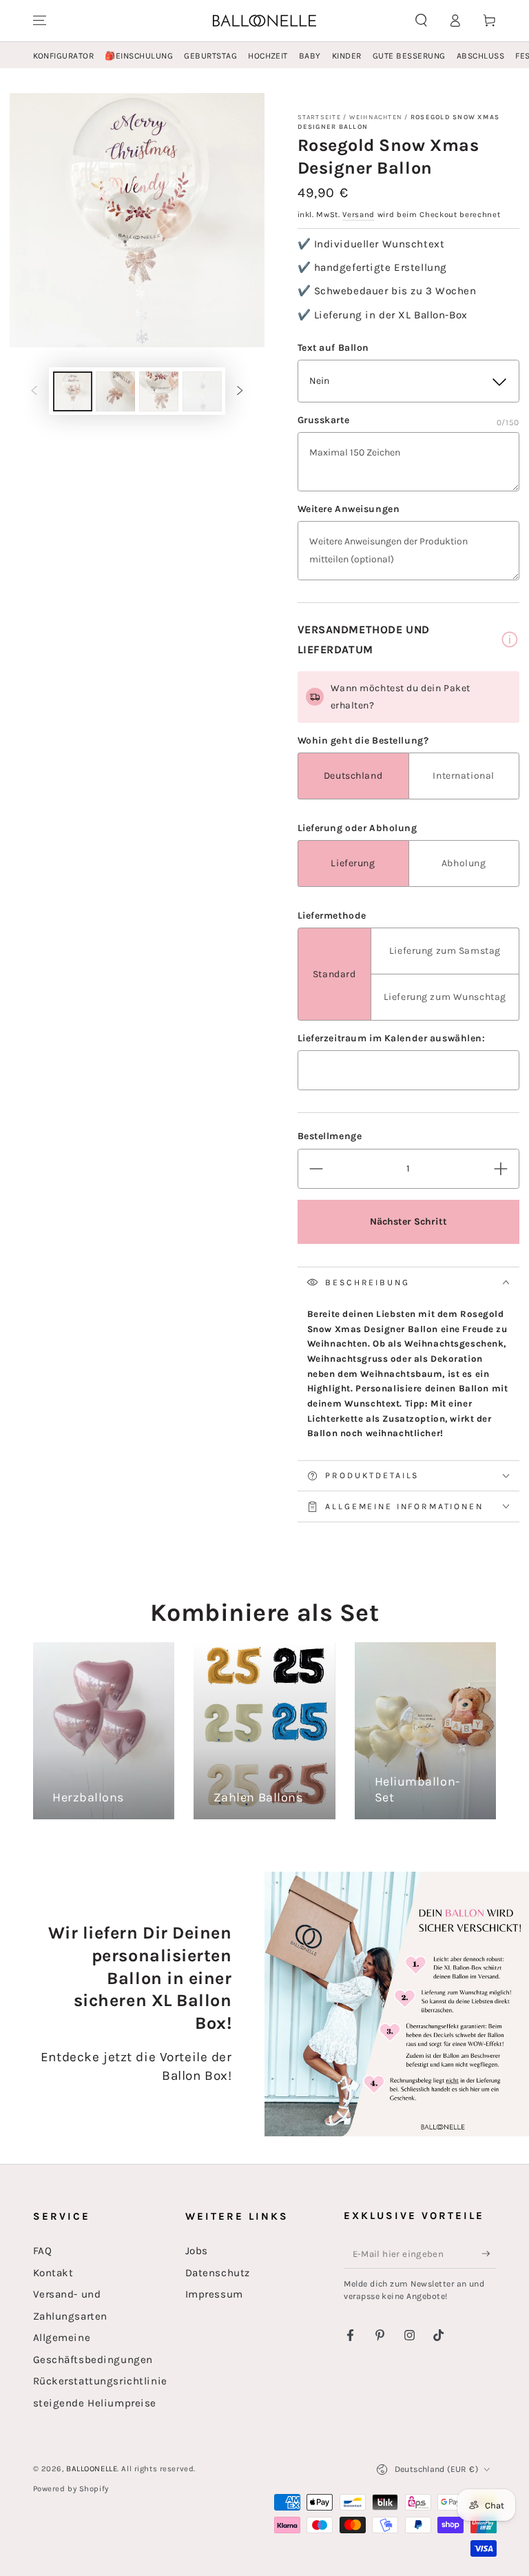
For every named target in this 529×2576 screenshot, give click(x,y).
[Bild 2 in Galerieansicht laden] (115, 391)
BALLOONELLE (92, 2469)
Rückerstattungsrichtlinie (100, 2381)
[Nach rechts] (240, 391)
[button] (421, 21)
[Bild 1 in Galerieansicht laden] (73, 391)
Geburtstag (210, 56)
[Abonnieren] (489, 2253)
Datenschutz (218, 2273)
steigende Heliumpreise (95, 2403)
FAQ (43, 2251)
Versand (359, 215)
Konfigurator (64, 56)
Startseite (319, 117)
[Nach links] (34, 391)
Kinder (347, 56)
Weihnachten (376, 117)
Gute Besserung (409, 56)
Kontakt (53, 2273)
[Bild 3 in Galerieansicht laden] (159, 391)
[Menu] (40, 21)
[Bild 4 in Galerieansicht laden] (202, 391)
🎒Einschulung (139, 56)
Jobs (197, 2251)
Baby (310, 56)
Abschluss (480, 56)
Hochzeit (268, 56)
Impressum (214, 2294)
